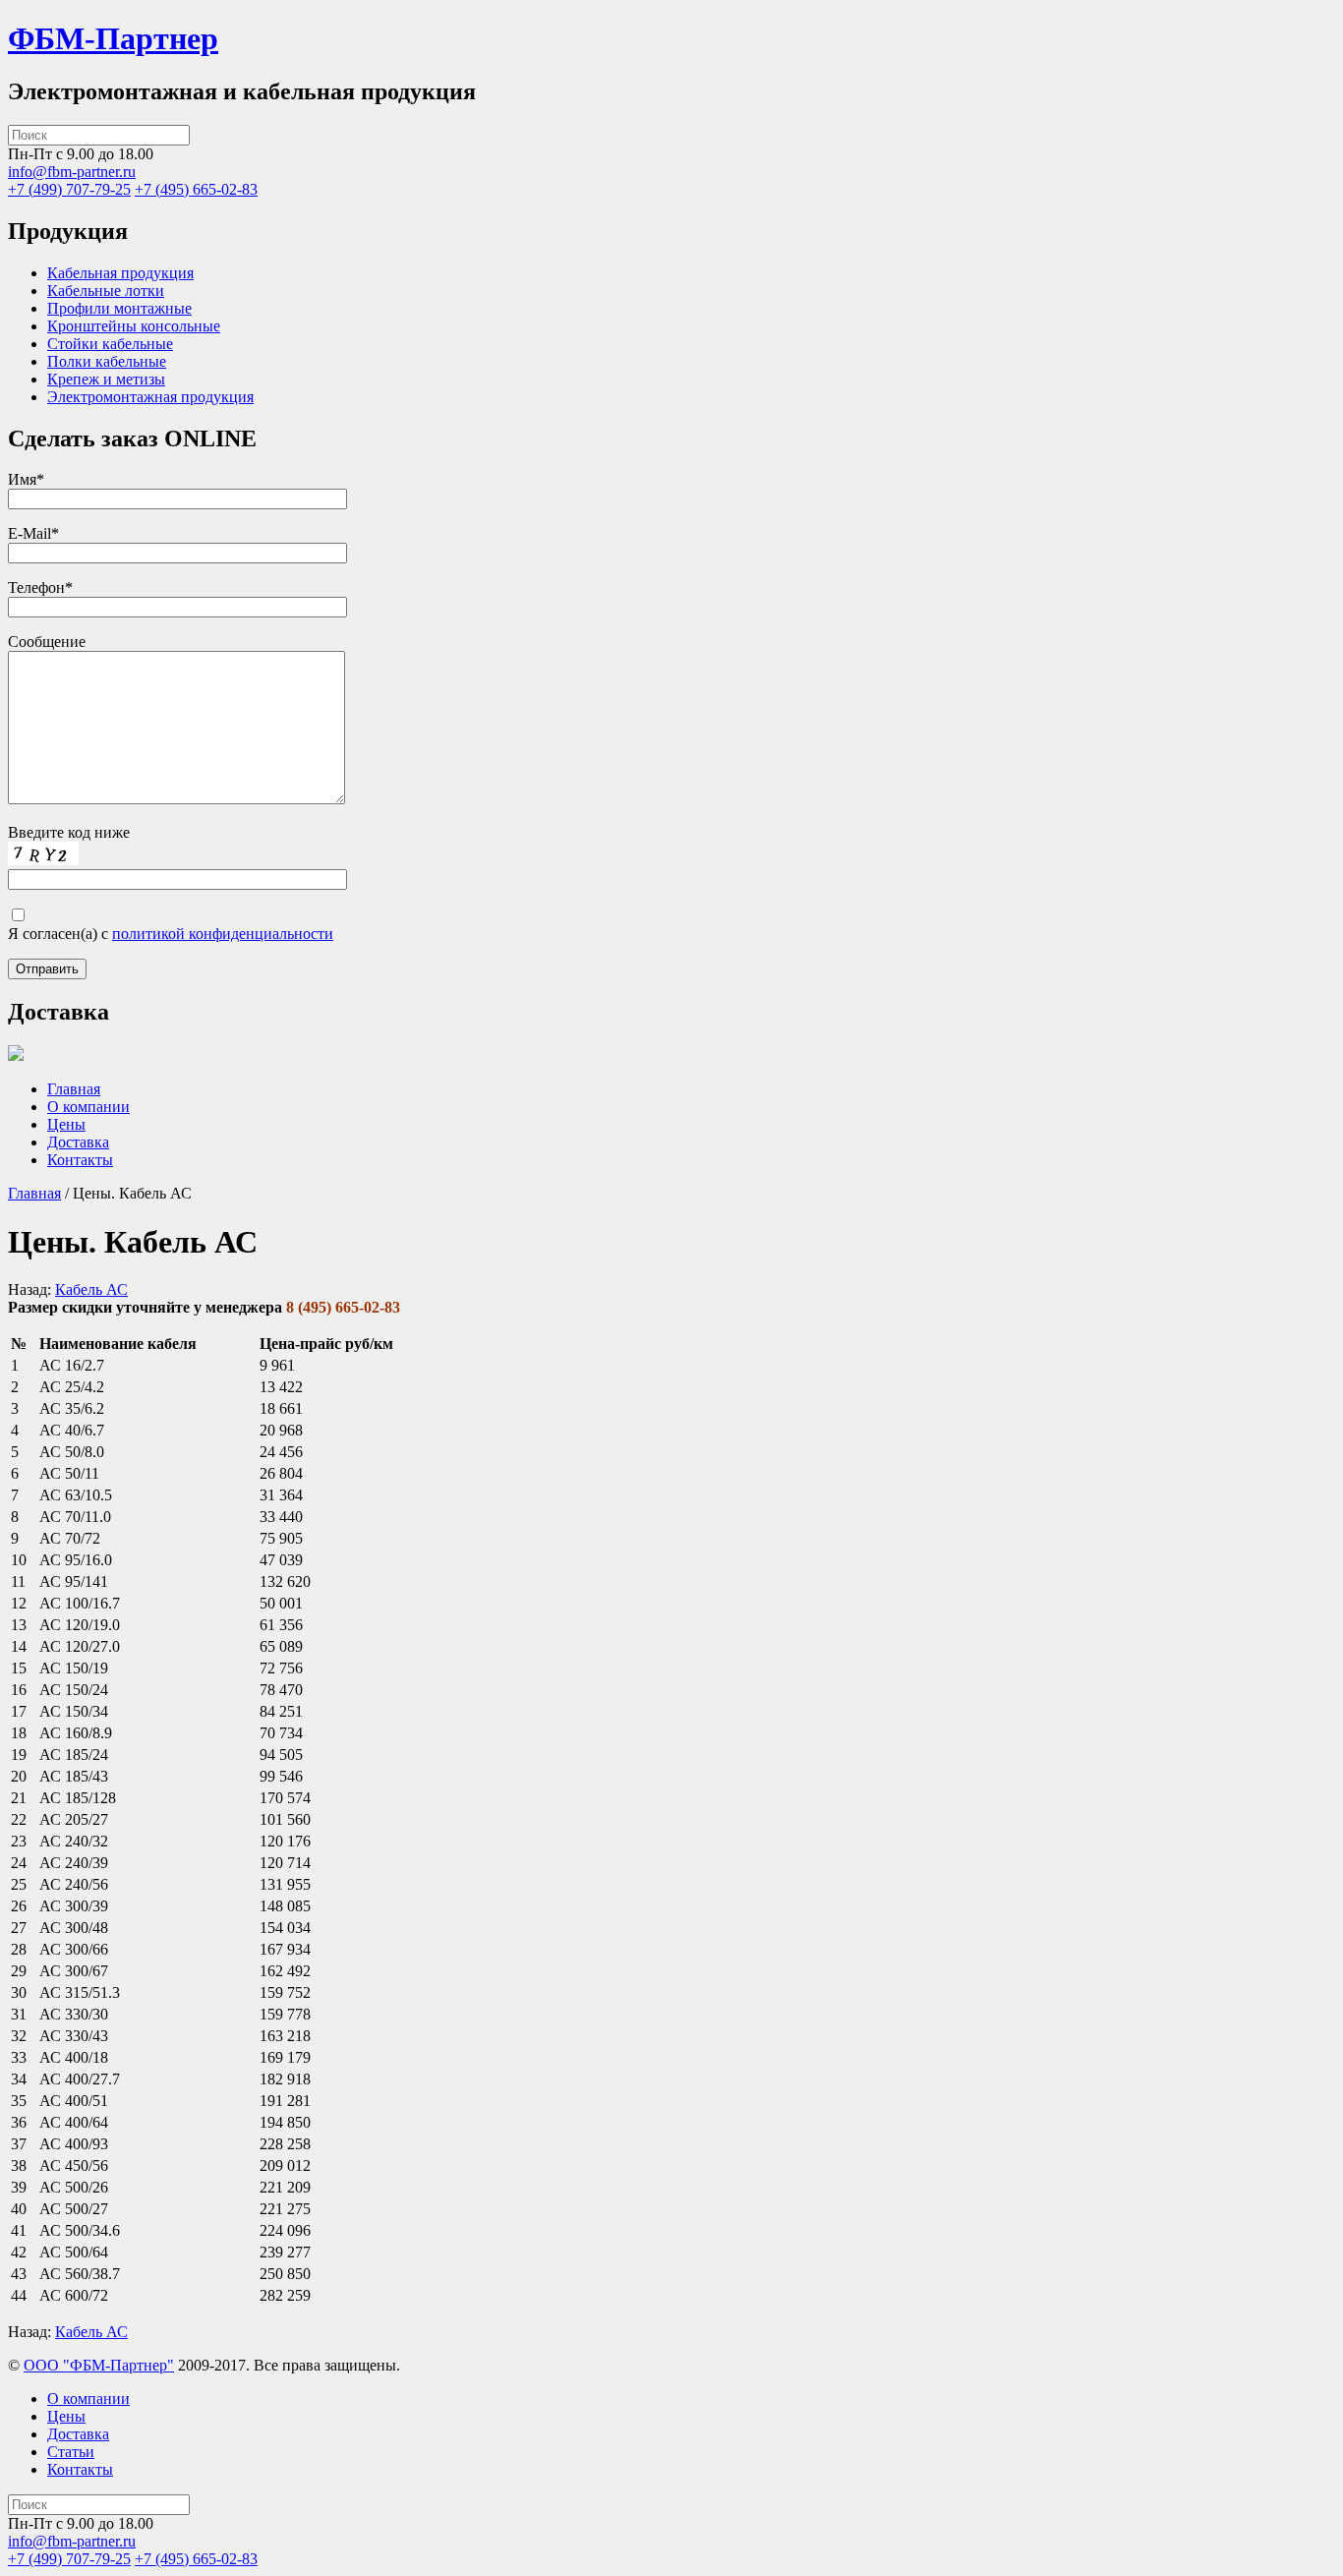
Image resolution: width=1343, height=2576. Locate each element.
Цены (66, 1124)
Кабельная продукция (120, 273)
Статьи (71, 2452)
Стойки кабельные (110, 344)
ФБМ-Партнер (113, 38)
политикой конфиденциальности (223, 934)
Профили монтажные (119, 308)
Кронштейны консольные (134, 326)
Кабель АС (91, 1289)
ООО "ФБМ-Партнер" (99, 2365)
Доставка (78, 1142)
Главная (74, 1089)
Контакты (80, 1160)
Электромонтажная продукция (150, 397)
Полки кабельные (107, 361)
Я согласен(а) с (171, 934)
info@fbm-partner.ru (72, 172)
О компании (88, 1107)
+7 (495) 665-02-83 (196, 189)
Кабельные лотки (106, 291)
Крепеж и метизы (106, 379)
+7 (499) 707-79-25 (69, 189)
